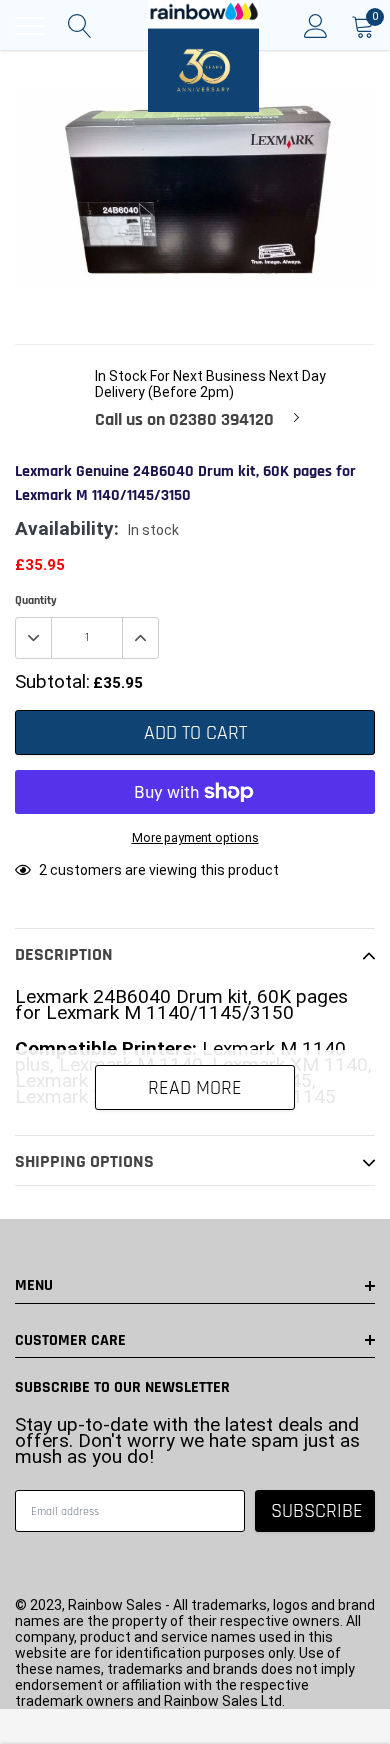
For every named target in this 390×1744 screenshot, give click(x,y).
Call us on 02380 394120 (184, 420)
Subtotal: (52, 682)
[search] (80, 26)
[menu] (30, 26)
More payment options (195, 837)
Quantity (36, 600)
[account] (316, 26)
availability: (67, 529)
